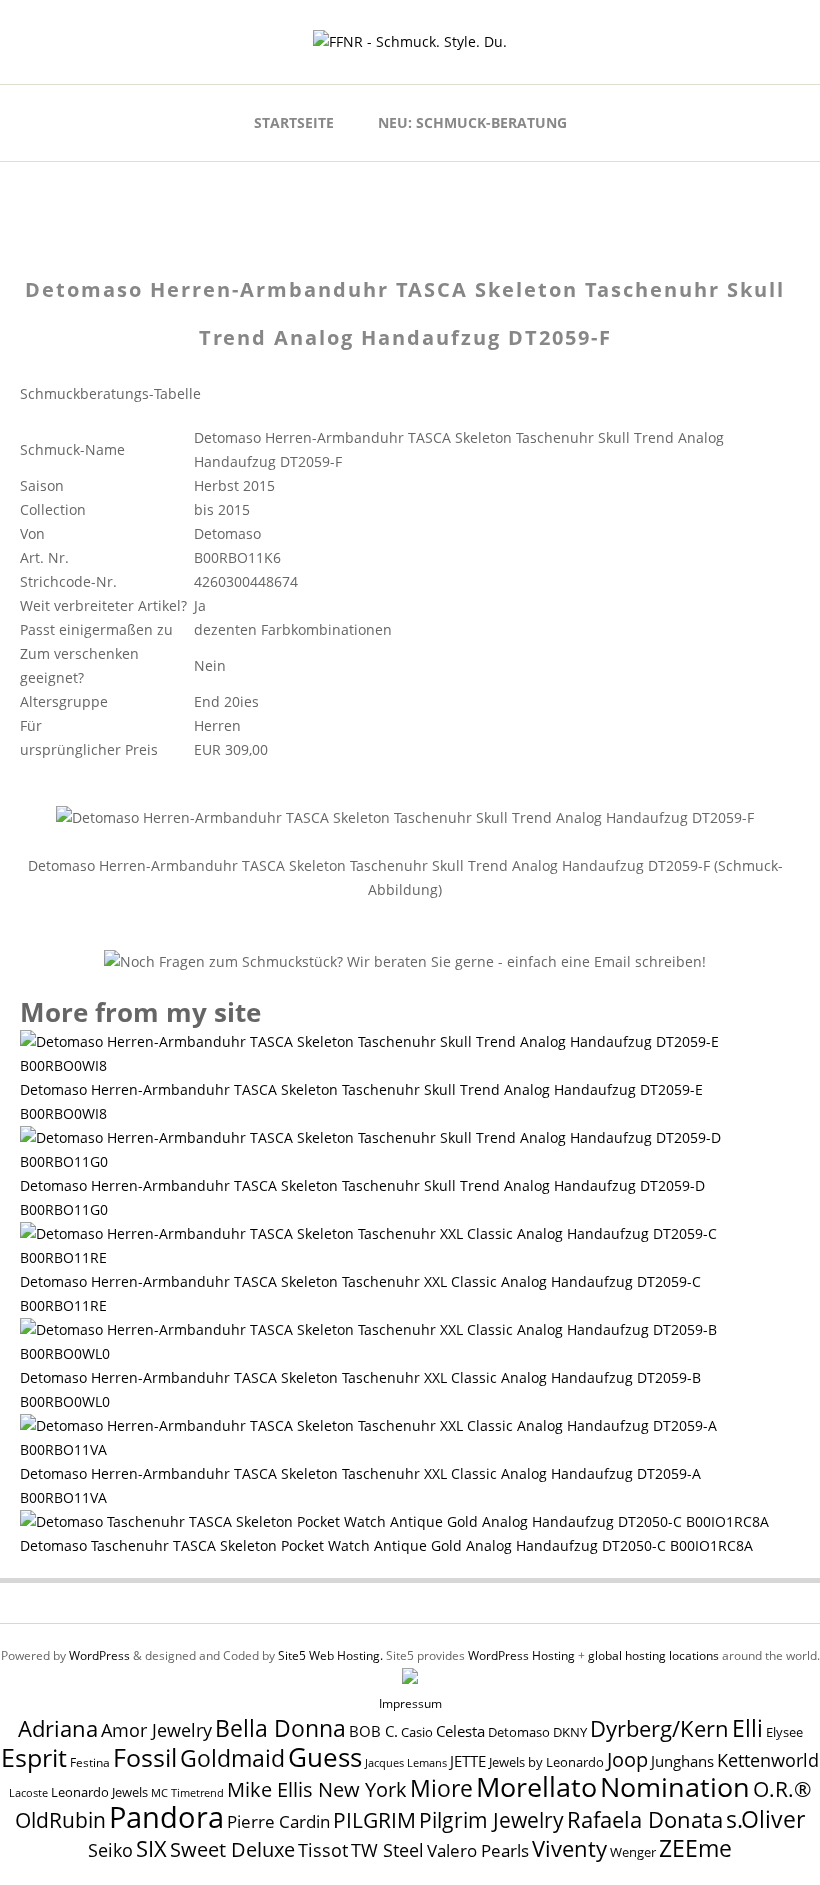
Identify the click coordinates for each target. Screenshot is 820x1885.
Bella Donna (280, 1728)
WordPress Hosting (521, 1655)
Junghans (682, 1761)
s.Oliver (765, 1819)
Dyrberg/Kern (659, 1728)
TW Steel (387, 1850)
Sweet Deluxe (232, 1849)
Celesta (460, 1731)
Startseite (294, 122)
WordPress (99, 1655)
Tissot (323, 1849)
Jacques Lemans (406, 1762)
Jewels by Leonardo (546, 1762)
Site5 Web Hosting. (330, 1655)
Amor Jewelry (156, 1729)
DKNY (570, 1732)
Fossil (145, 1757)
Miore (441, 1788)
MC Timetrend (187, 1792)
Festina (90, 1762)
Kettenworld (768, 1760)
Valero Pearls (478, 1850)
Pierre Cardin (278, 1821)
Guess (325, 1757)
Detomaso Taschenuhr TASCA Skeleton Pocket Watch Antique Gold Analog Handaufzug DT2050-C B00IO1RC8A (386, 1545)
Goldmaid (232, 1758)
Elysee (784, 1732)
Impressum (410, 1703)
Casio (417, 1732)
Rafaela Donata (645, 1819)
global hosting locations (653, 1655)
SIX (151, 1848)
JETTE (468, 1761)
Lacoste (28, 1793)
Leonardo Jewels (99, 1792)
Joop (627, 1759)
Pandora (166, 1817)
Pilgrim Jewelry (491, 1819)
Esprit (34, 1757)
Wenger (633, 1852)
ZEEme (695, 1848)
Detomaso (519, 1732)
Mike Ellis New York (317, 1789)
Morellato (536, 1787)
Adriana (58, 1728)
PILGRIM (374, 1820)
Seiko (110, 1850)
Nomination (675, 1786)
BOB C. (373, 1731)
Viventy (569, 1848)
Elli (747, 1728)
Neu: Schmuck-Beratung (472, 122)
